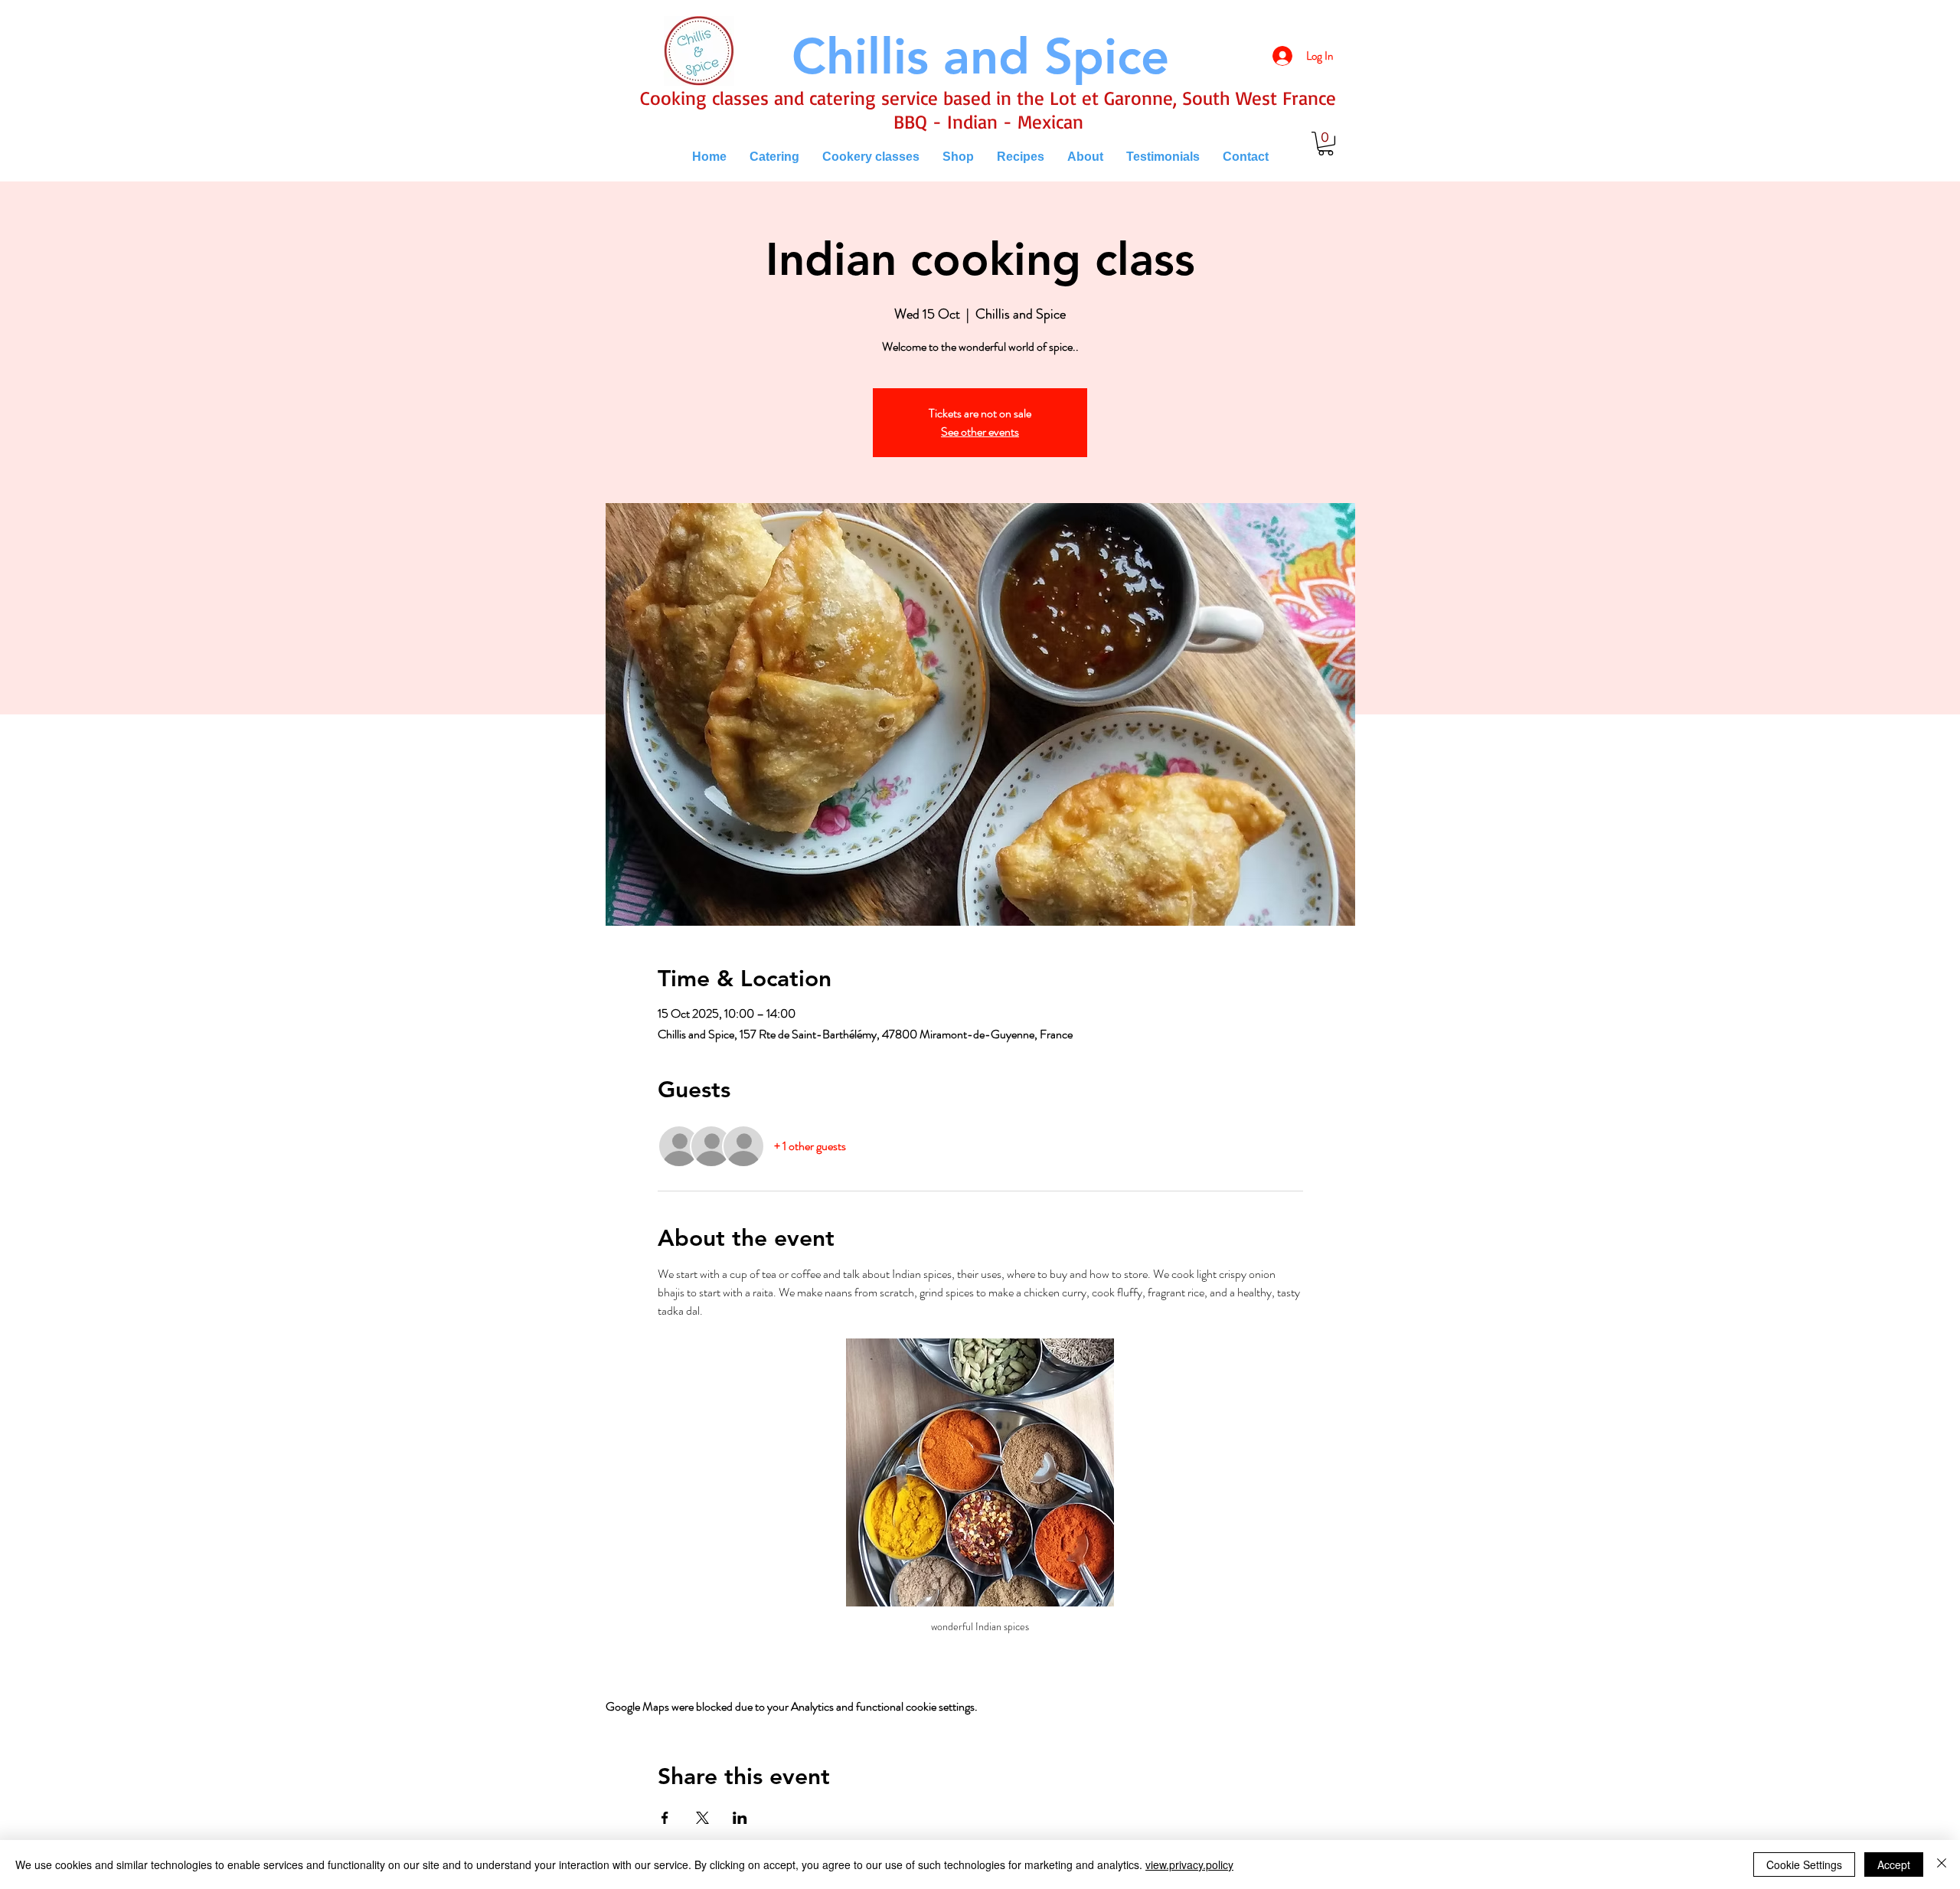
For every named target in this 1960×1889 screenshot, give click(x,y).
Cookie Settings (1804, 1864)
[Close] (1942, 1864)
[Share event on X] (702, 1818)
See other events (980, 431)
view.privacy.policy (1189, 1864)
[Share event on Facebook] (665, 1818)
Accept (1894, 1864)
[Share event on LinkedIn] (740, 1818)
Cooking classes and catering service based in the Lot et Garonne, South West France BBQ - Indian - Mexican (988, 109)
